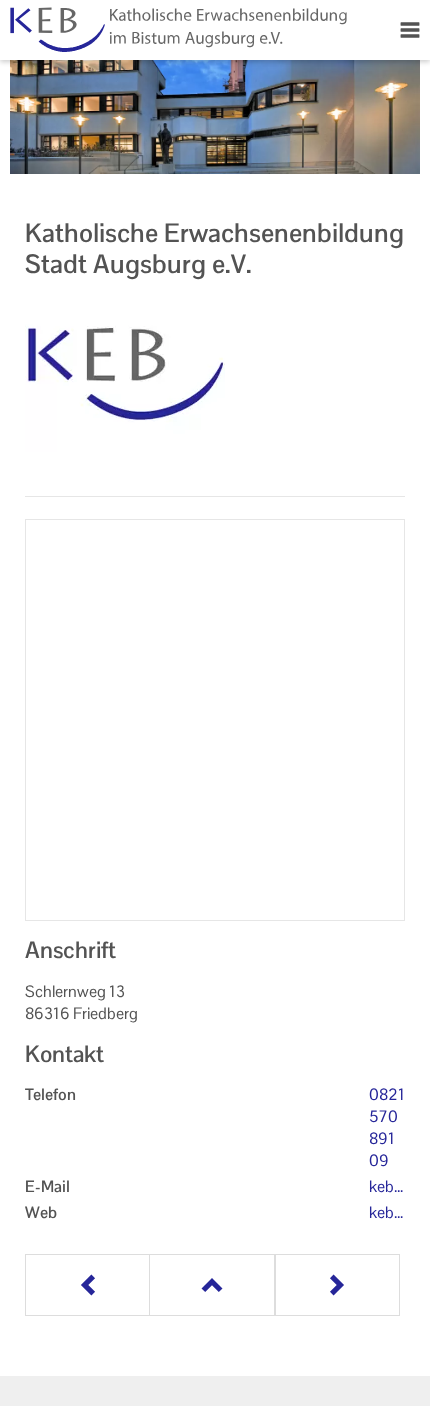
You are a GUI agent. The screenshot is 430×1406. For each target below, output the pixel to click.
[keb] (215, 377)
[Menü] (410, 30)
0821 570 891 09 (387, 1127)
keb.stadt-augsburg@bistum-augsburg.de (386, 1187)
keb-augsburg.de (386, 1213)
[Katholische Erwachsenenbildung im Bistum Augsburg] (176, 30)
